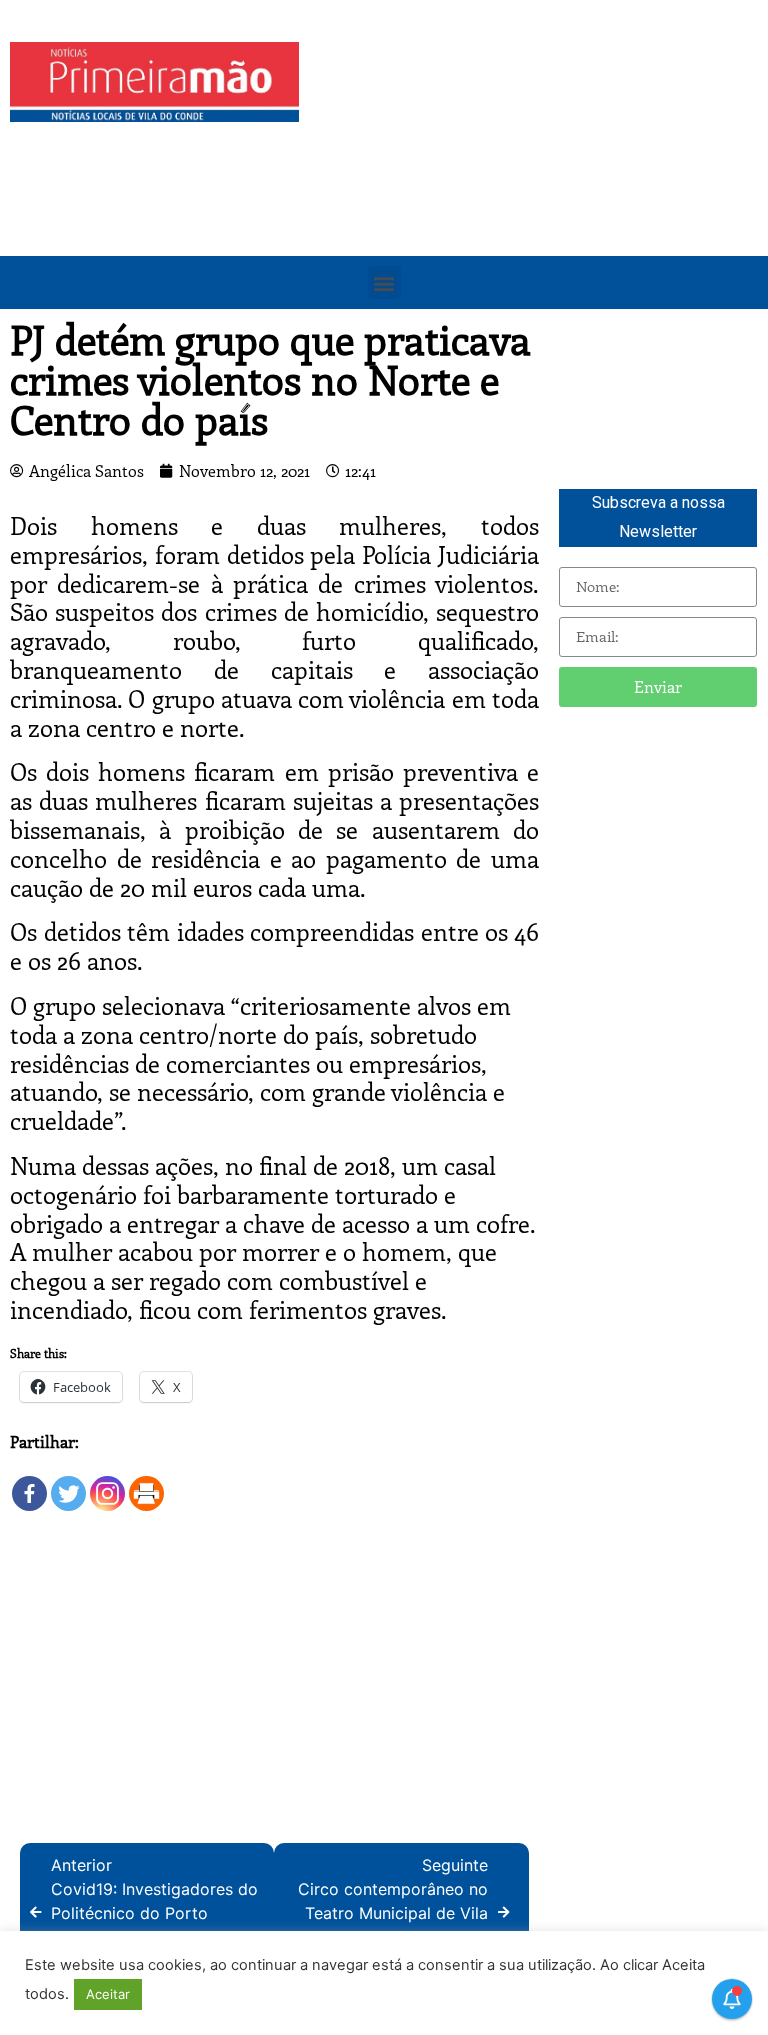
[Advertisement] (538, 182)
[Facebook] (29, 1483)
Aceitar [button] (108, 1994)
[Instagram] (107, 1483)
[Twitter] (68, 1483)
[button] (384, 282)
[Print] (146, 1483)
